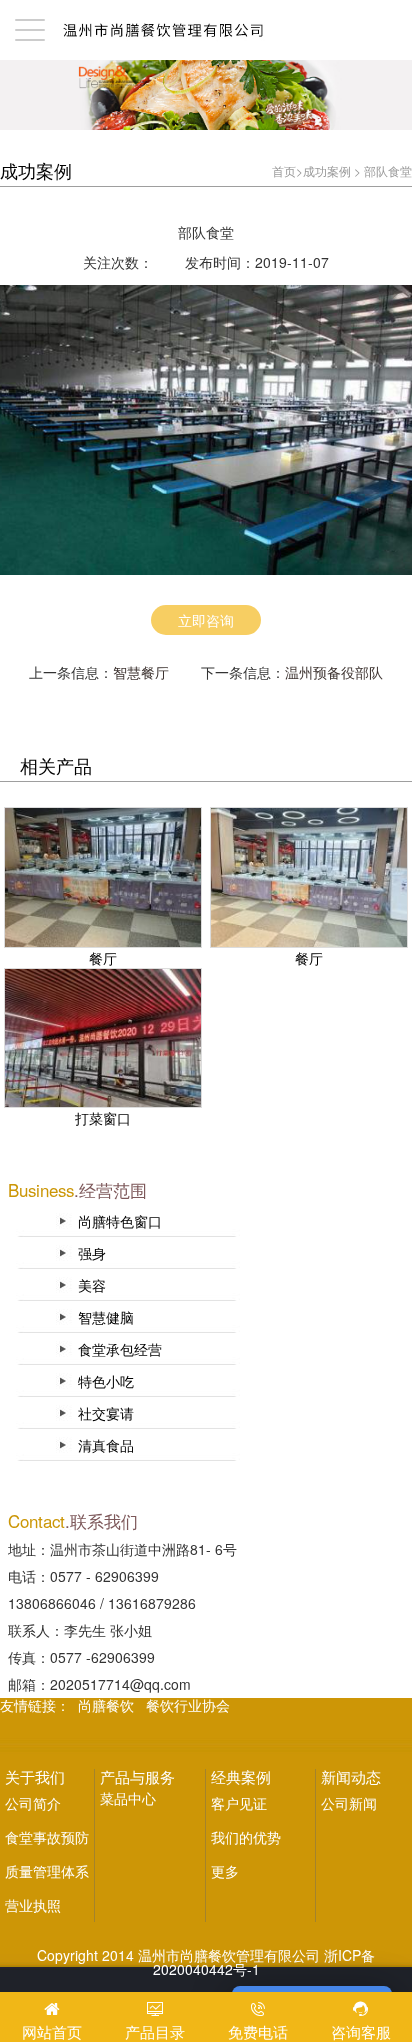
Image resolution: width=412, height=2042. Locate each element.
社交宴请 (106, 1413)
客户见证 (239, 1803)
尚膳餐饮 (106, 1705)
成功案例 (327, 170)
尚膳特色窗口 (120, 1221)
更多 (225, 1871)
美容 (92, 1285)
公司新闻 (349, 1803)
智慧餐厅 (141, 672)
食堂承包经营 (120, 1349)
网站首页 (52, 2031)
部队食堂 (388, 170)
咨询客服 (361, 2031)
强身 (92, 1253)
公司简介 (33, 1803)
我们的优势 (246, 1837)
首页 (284, 170)
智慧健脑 (106, 1317)
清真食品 (106, 1445)
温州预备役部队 (334, 672)
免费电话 (258, 2031)
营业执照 (33, 1905)
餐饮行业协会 (188, 1705)
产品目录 (155, 2031)
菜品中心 (128, 1798)
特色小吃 (106, 1381)
